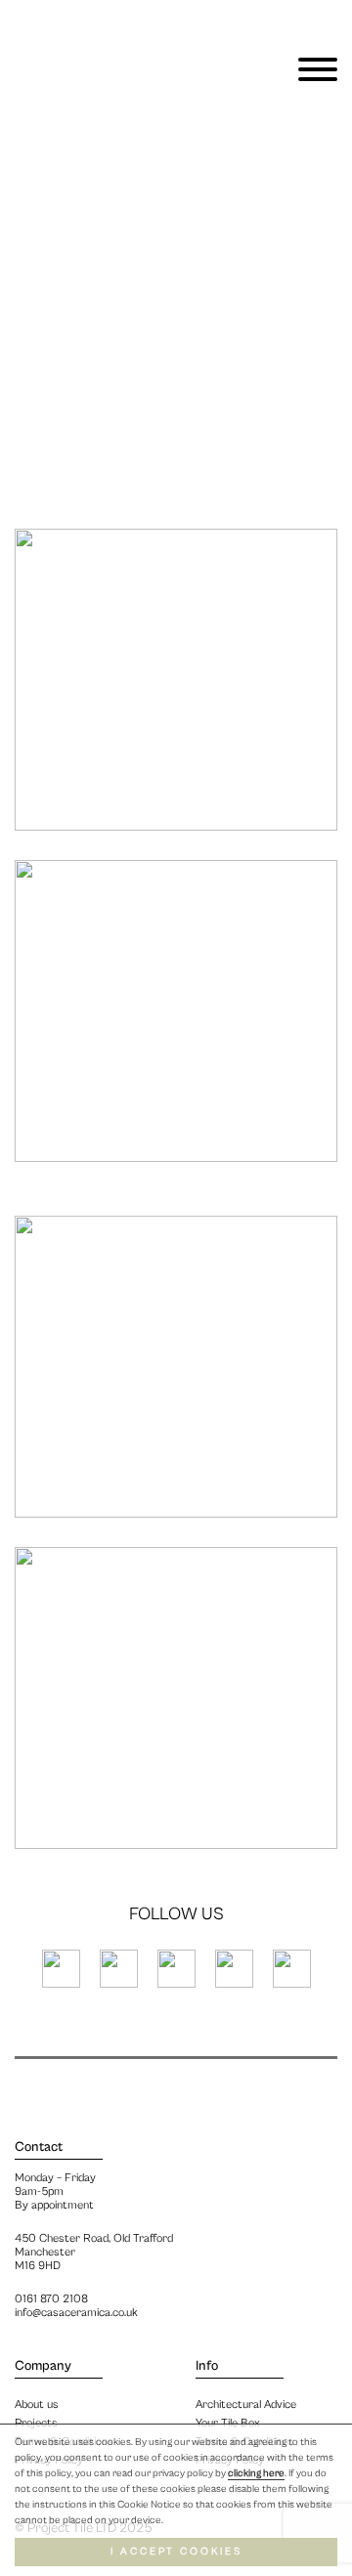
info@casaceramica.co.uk (76, 2313)
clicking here (256, 2473)
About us (37, 2404)
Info (207, 2366)
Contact (39, 2147)
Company (43, 2366)
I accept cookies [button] (176, 2552)
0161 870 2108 (51, 2299)
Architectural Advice (246, 2404)
